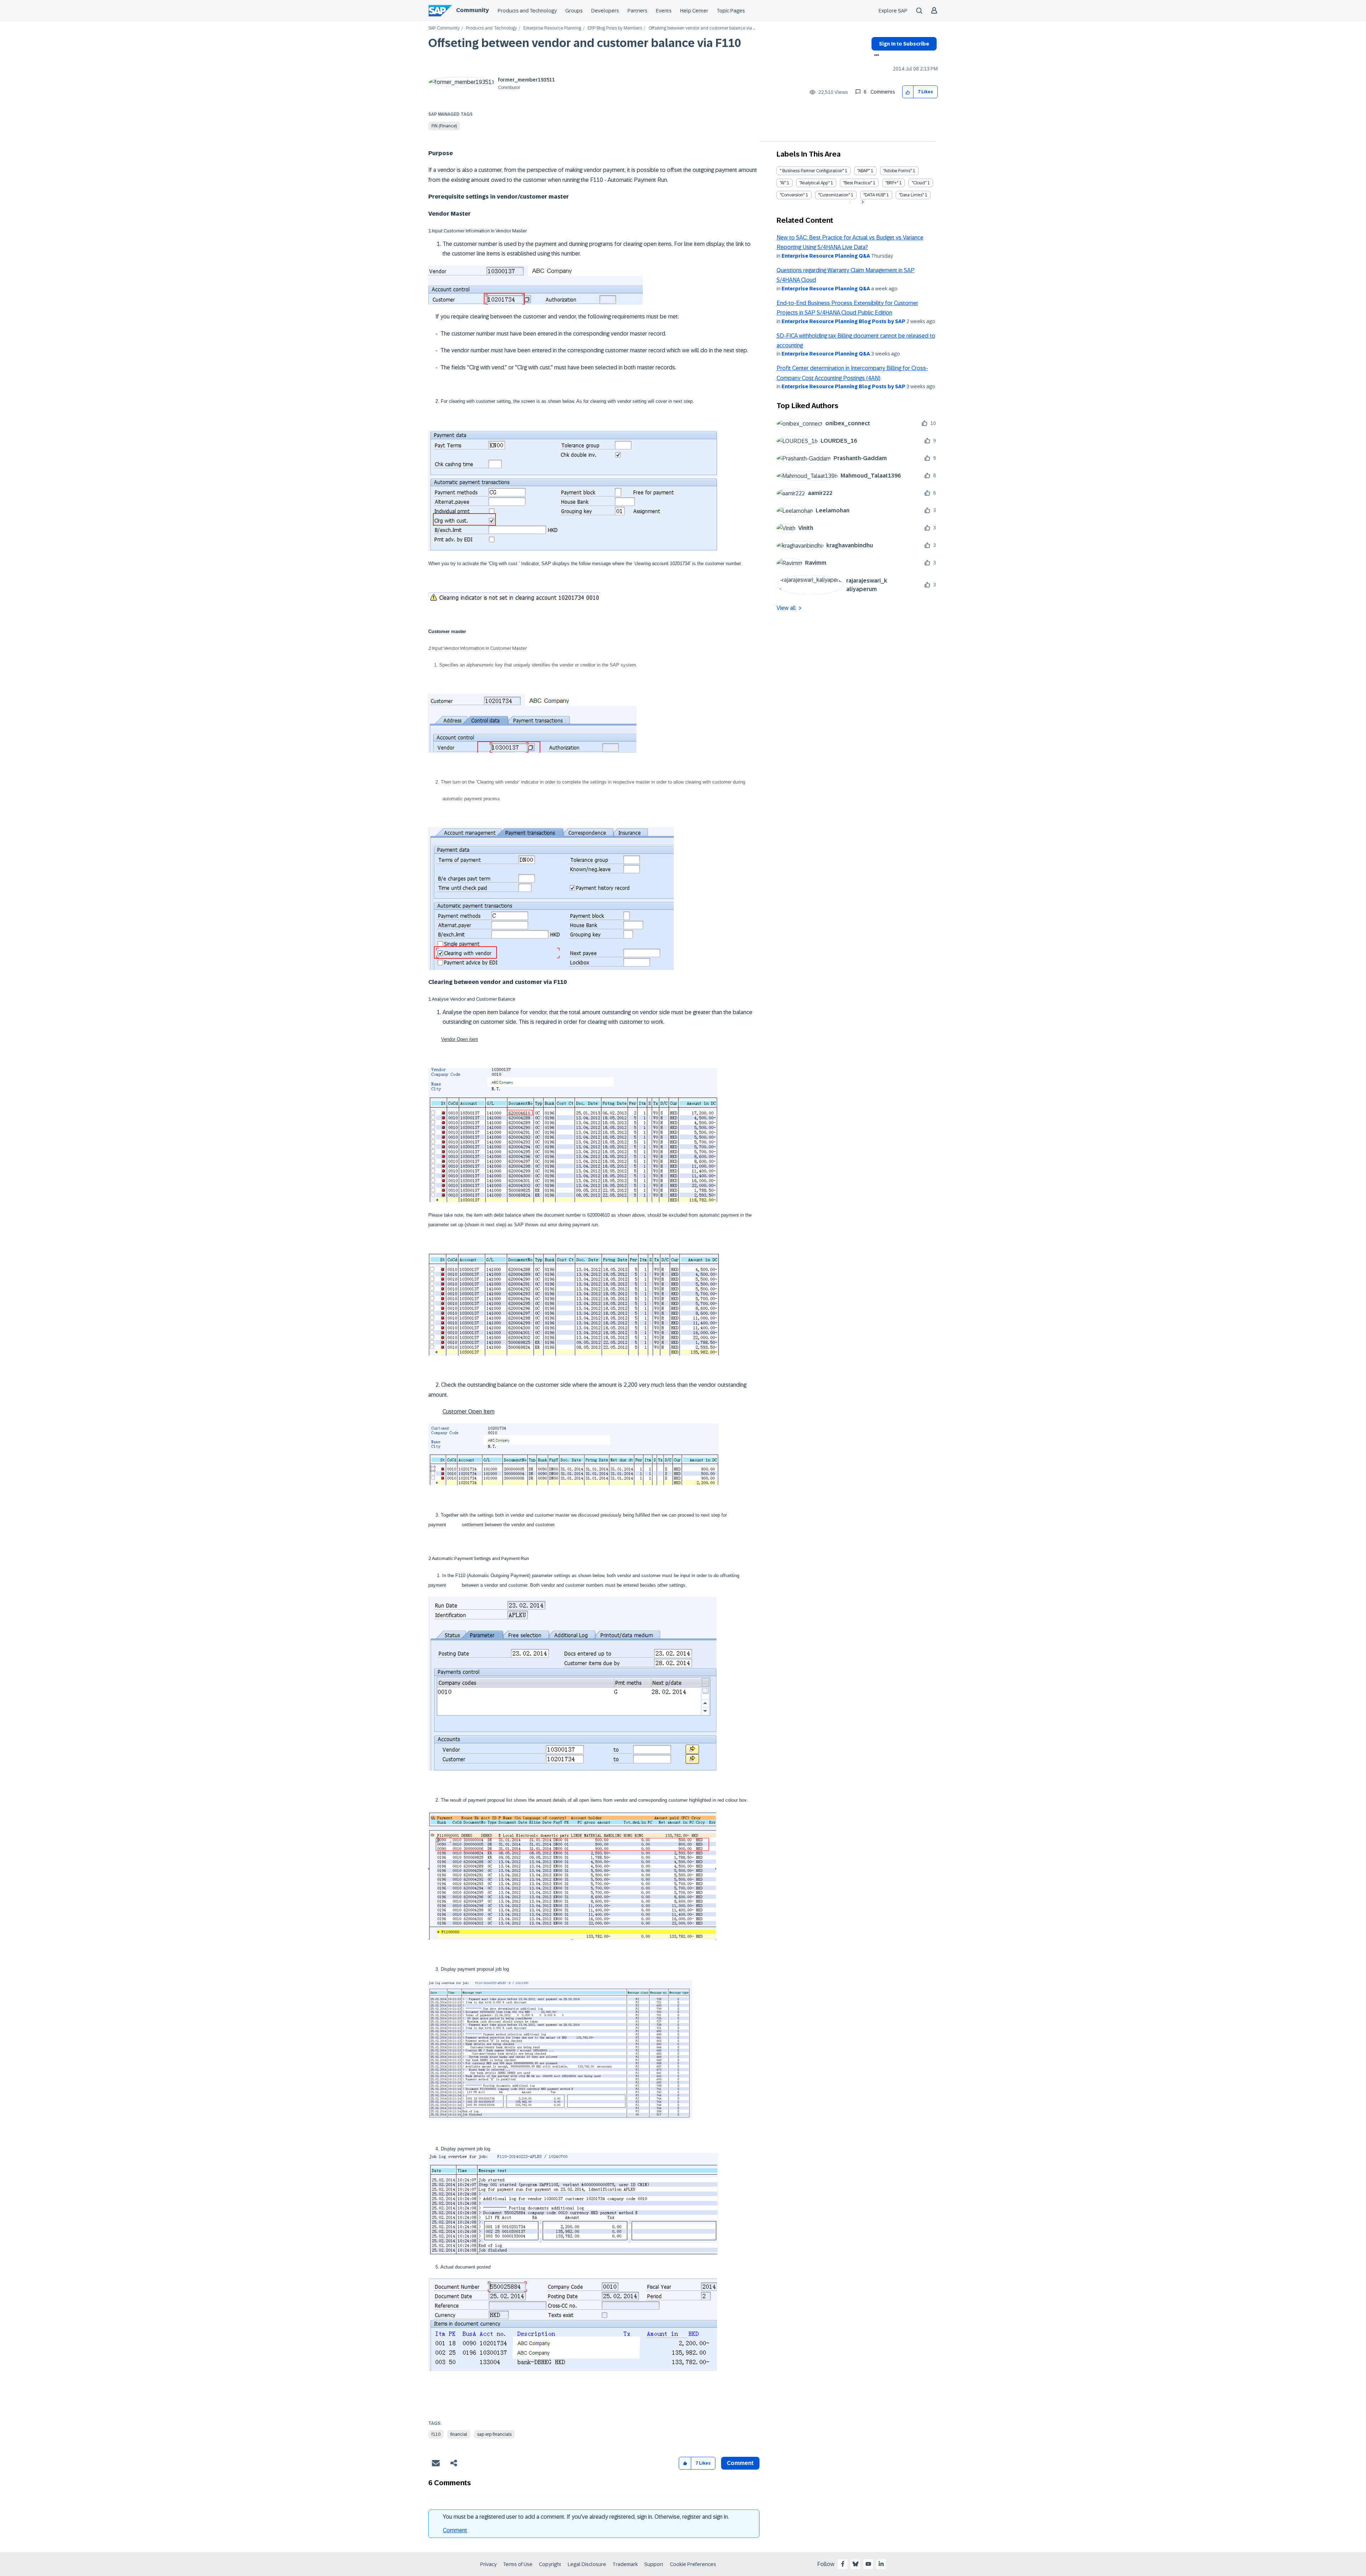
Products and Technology (527, 11)
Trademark (625, 2564)
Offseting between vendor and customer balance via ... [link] (702, 28)
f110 (436, 2434)
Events (664, 11)
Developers (605, 11)
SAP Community (444, 28)
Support (654, 2564)
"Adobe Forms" (898, 171)
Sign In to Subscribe (904, 44)
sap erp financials (494, 2434)
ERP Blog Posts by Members (615, 28)
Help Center (694, 11)
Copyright (550, 2564)
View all (786, 608)
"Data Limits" (911, 195)
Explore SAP (893, 11)
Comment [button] (740, 2463)
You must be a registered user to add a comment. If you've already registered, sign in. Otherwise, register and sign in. (586, 2517)
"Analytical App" (814, 183)
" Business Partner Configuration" (812, 171)
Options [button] (875, 56)
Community (472, 10)
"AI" (783, 183)
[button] (908, 92)
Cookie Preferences (693, 2564)
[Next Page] (862, 202)
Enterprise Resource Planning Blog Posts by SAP (843, 321)
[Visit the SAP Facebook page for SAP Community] (843, 2564)
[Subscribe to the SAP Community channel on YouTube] (868, 2564)
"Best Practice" (857, 183)
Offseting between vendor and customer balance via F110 (585, 43)
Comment (455, 2530)
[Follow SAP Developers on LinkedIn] (881, 2564)
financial (459, 2434)
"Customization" (834, 195)
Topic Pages (731, 11)
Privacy (488, 2564)
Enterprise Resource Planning (552, 28)
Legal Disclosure (587, 2564)
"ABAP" (864, 171)
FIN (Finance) (444, 126)
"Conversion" (792, 195)
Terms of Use (518, 2564)
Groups (574, 11)
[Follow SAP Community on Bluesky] (856, 2564)
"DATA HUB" (874, 195)
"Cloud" (919, 183)
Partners (637, 11)
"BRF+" (892, 183)
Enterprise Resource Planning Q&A (826, 256)
